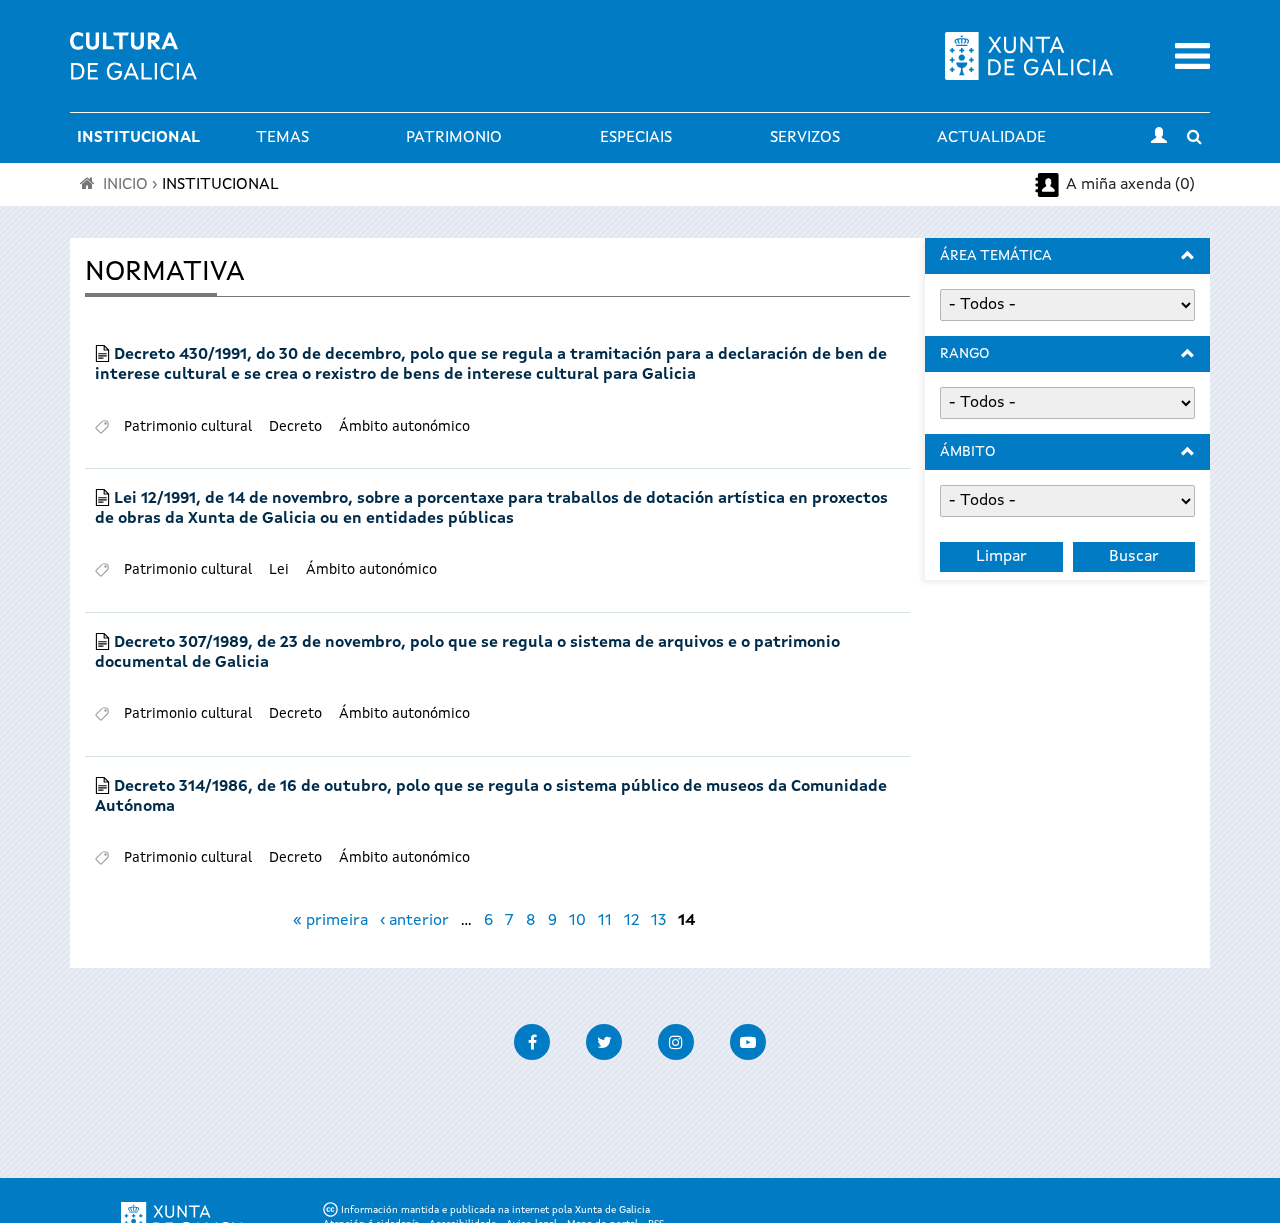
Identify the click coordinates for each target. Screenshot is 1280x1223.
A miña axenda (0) (1130, 185)
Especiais (636, 138)
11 (605, 921)
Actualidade (991, 138)
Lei (279, 570)
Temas (282, 138)
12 (631, 921)
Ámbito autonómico (404, 427)
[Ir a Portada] (133, 68)
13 (658, 921)
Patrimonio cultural (188, 427)
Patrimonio (454, 138)
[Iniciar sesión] (1159, 138)
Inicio (125, 185)
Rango (964, 354)
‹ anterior (414, 921)
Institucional (138, 138)
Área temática (996, 256)
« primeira (330, 921)
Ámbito (967, 452)
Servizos (805, 138)
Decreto (295, 427)
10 (577, 921)
